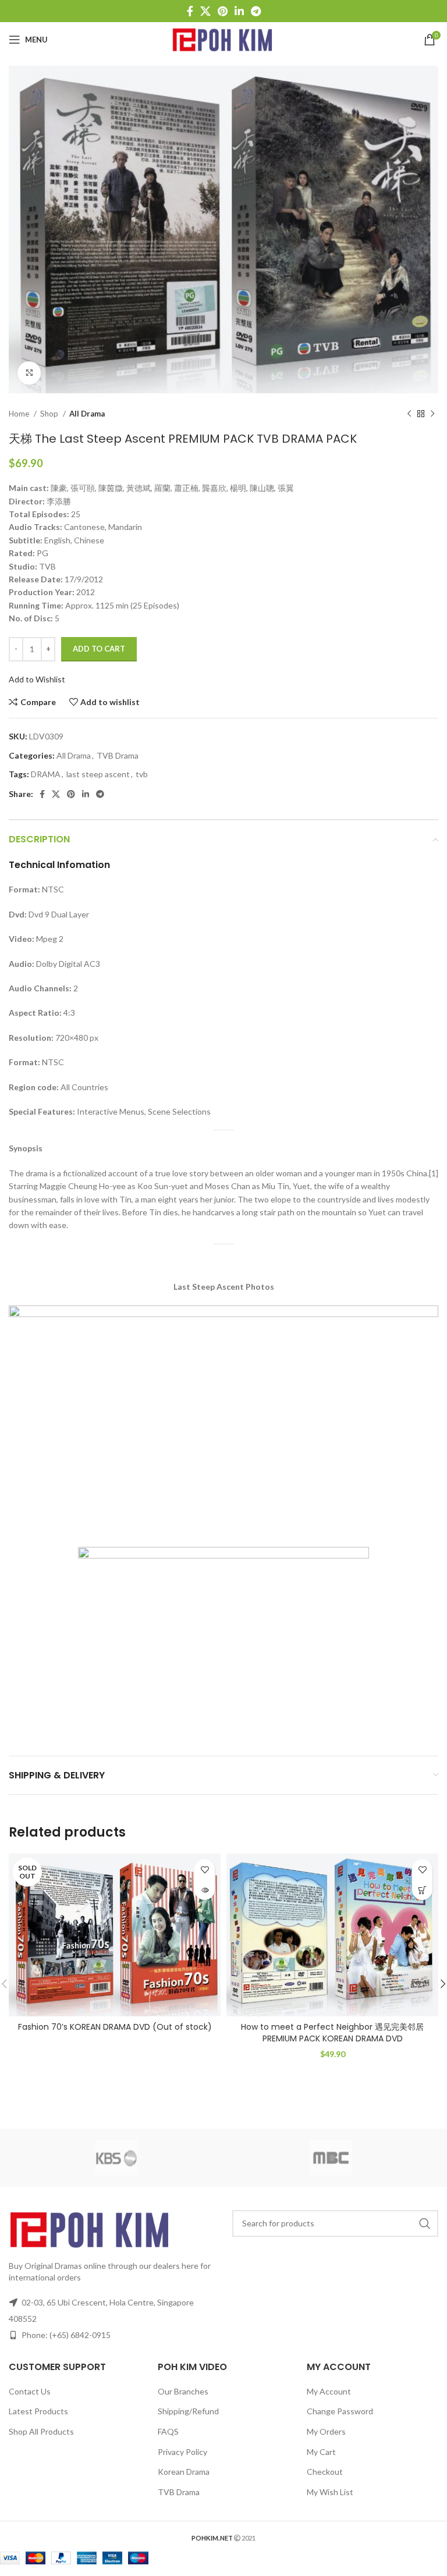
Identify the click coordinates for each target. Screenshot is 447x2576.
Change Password (340, 2411)
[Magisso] (331, 2158)
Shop (50, 414)
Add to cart (99, 649)
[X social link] (205, 11)
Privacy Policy (182, 2452)
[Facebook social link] (190, 11)
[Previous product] (409, 414)
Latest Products (38, 2411)
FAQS (168, 2431)
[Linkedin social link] (239, 11)
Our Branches (183, 2391)
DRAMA (46, 774)
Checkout (325, 2472)
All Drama (87, 414)
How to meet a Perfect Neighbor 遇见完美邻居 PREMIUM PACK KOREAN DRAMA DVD (332, 2033)
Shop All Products (41, 2431)
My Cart (321, 2452)
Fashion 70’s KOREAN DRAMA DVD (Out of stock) (115, 2027)
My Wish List (330, 2492)
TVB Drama (118, 755)
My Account (329, 2391)
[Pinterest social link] (223, 11)
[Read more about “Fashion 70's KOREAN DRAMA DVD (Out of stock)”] (205, 1890)
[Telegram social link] (256, 11)
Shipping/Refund (188, 2411)
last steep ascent (98, 774)
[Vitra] (116, 2158)
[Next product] (432, 414)
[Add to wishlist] (205, 1869)
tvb (142, 774)
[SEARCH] (425, 2223)
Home (20, 414)
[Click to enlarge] (29, 373)
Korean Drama (184, 2472)
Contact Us (30, 2391)
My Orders (326, 2431)
